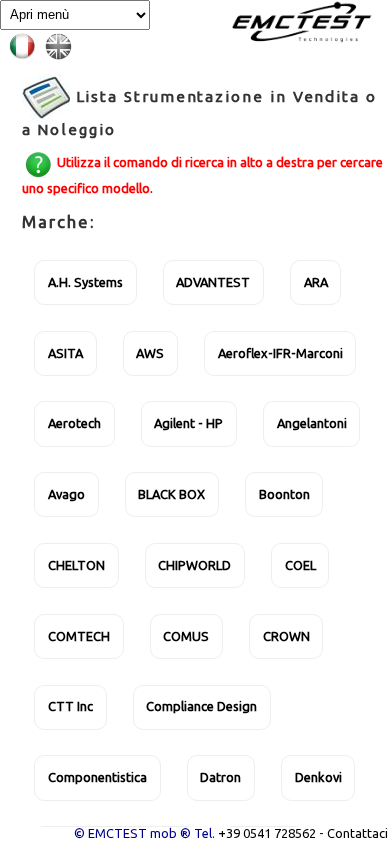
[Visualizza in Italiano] (26, 44)
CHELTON (76, 565)
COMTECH (79, 636)
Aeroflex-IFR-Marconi (280, 353)
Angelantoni (312, 423)
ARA (316, 282)
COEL (300, 565)
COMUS (186, 636)
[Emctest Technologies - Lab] (299, 21)
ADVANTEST (213, 282)
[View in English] (62, 44)
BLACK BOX (171, 494)
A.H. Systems (85, 282)
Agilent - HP (188, 423)
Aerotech (74, 423)
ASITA (65, 353)
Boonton (284, 494)
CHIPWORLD (194, 565)
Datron (220, 777)
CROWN (286, 636)
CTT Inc (70, 706)
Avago (66, 494)
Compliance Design (201, 706)
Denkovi (318, 777)
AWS (150, 353)
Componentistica (97, 777)
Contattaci (357, 833)
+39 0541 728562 (267, 833)
